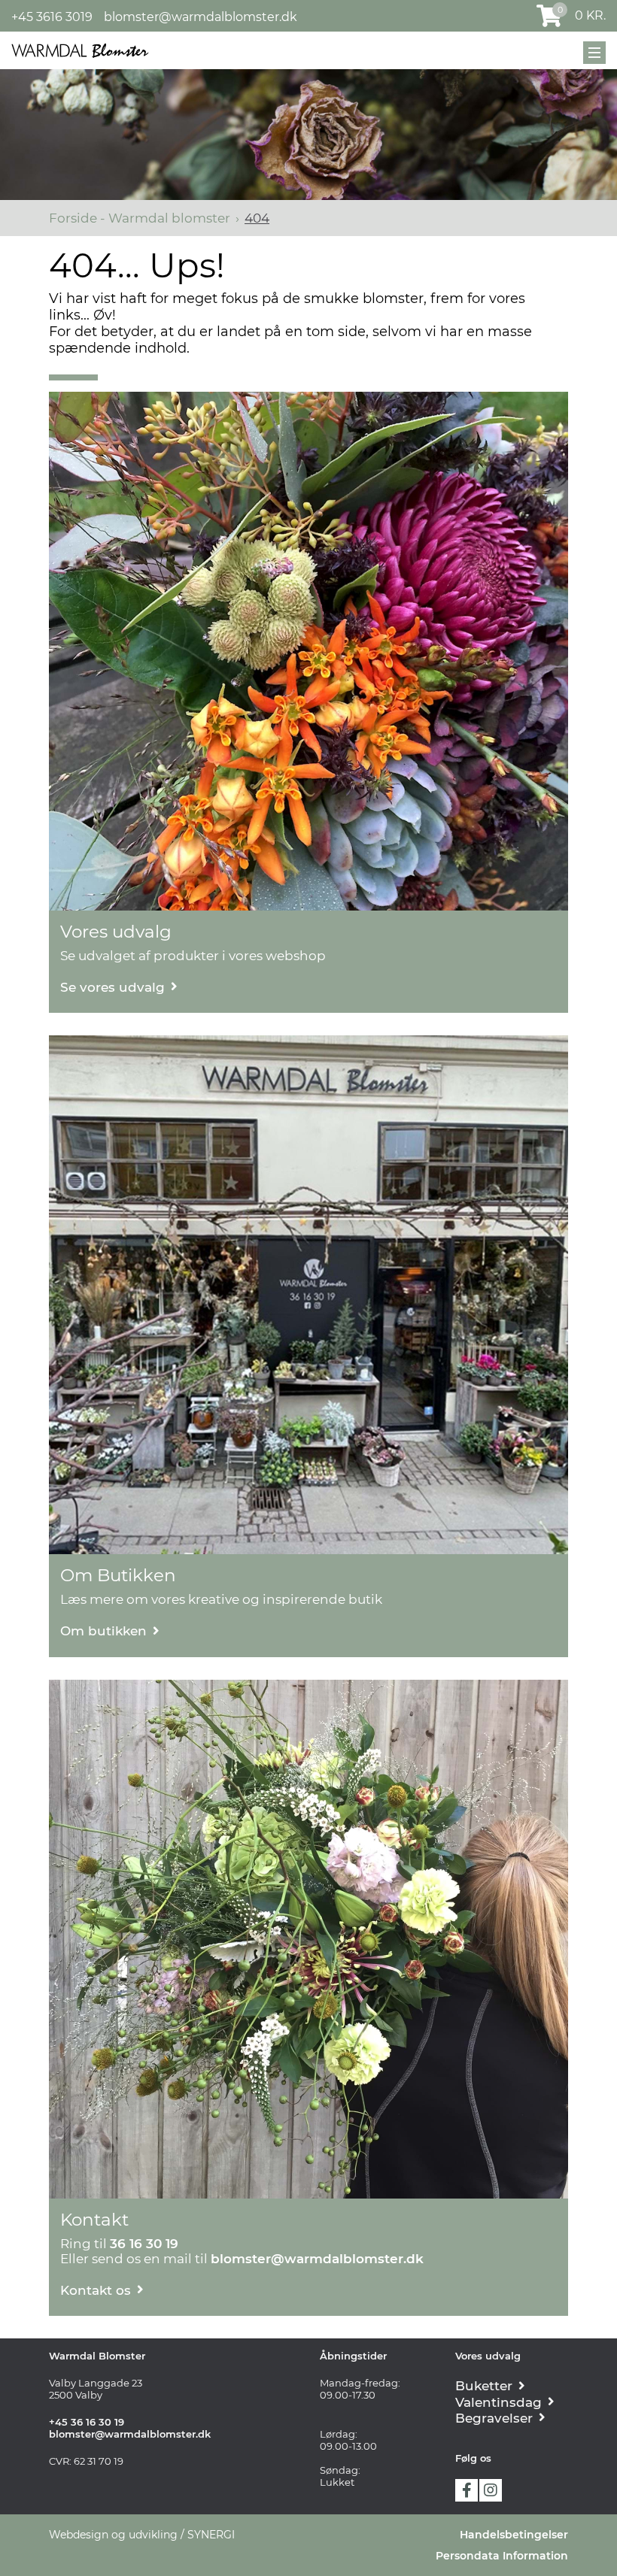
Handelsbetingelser (514, 2535)
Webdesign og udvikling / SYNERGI (142, 2535)
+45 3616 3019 (52, 17)
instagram (491, 2490)
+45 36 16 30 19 (87, 2422)
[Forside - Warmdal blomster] (80, 50)
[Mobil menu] (594, 53)
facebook (467, 2490)
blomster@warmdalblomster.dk (201, 17)
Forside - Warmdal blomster (140, 218)
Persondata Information (502, 2556)
